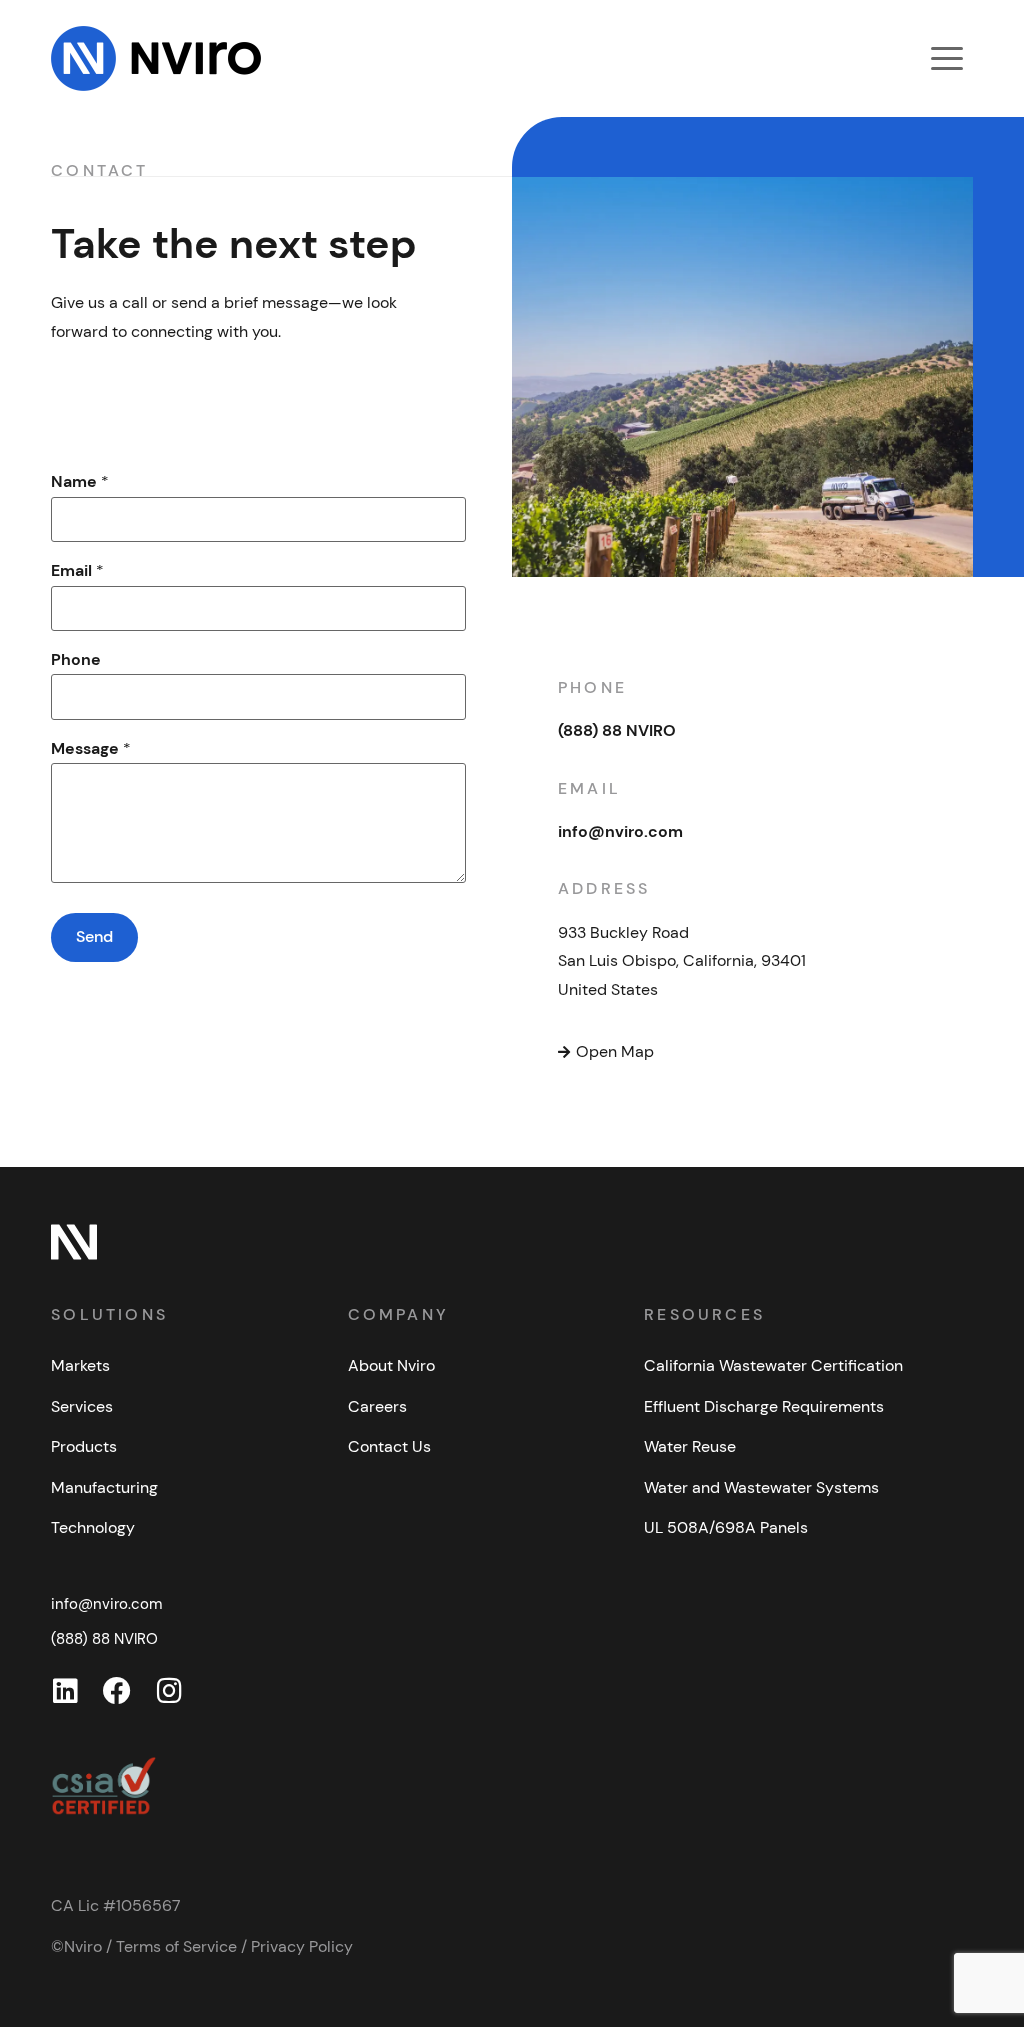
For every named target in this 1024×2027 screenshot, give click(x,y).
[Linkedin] (65, 1691)
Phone (76, 659)
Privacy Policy (302, 1946)
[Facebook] (117, 1691)
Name (80, 481)
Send (94, 936)
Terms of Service (176, 1946)
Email (77, 570)
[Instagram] (169, 1691)
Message (91, 748)
